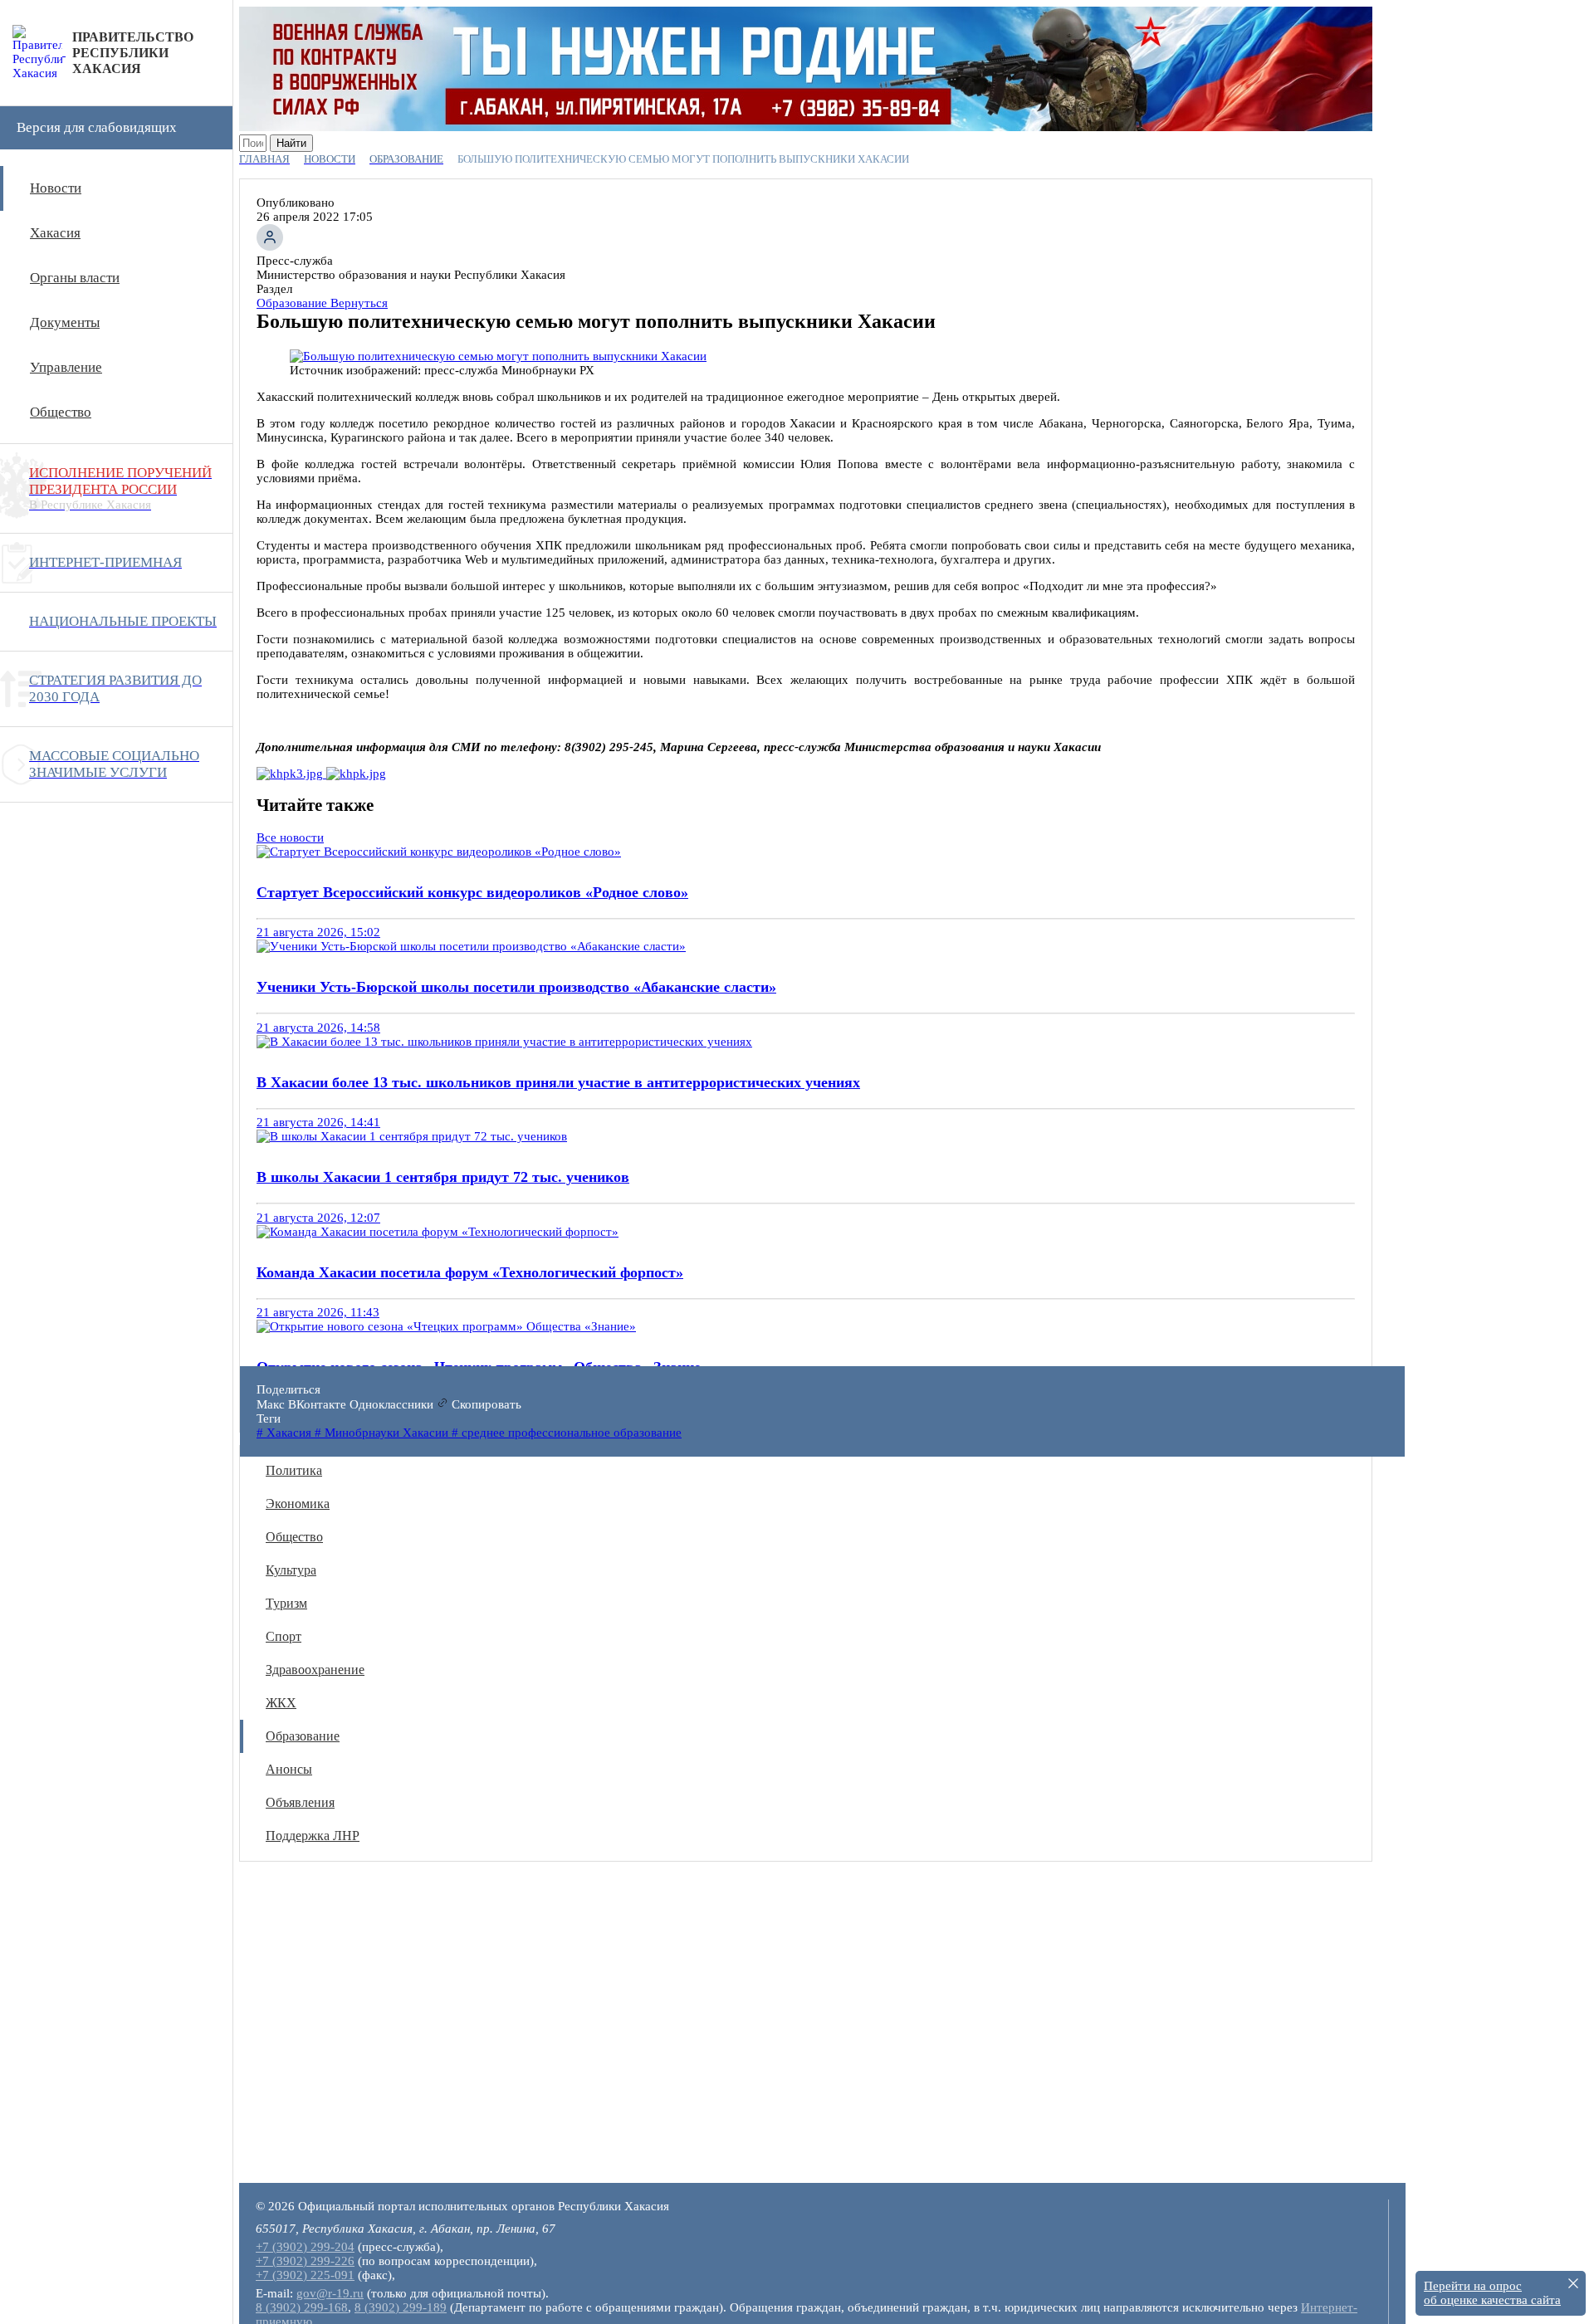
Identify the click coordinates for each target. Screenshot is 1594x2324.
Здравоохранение (315, 1670)
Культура (291, 1570)
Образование (303, 1736)
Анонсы (289, 1769)
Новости (56, 188)
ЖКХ (281, 1703)
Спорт (284, 1636)
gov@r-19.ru (330, 2293)
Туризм (286, 1603)
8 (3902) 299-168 (302, 2307)
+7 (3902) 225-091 (305, 2275)
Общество (61, 412)
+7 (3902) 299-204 (305, 2247)
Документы (65, 322)
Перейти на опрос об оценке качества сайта (1492, 2293)
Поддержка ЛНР (313, 1836)
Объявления (300, 1802)
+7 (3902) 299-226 (305, 2261)
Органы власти (75, 278)
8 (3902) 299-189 (401, 2307)
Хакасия (55, 233)
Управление (66, 367)
